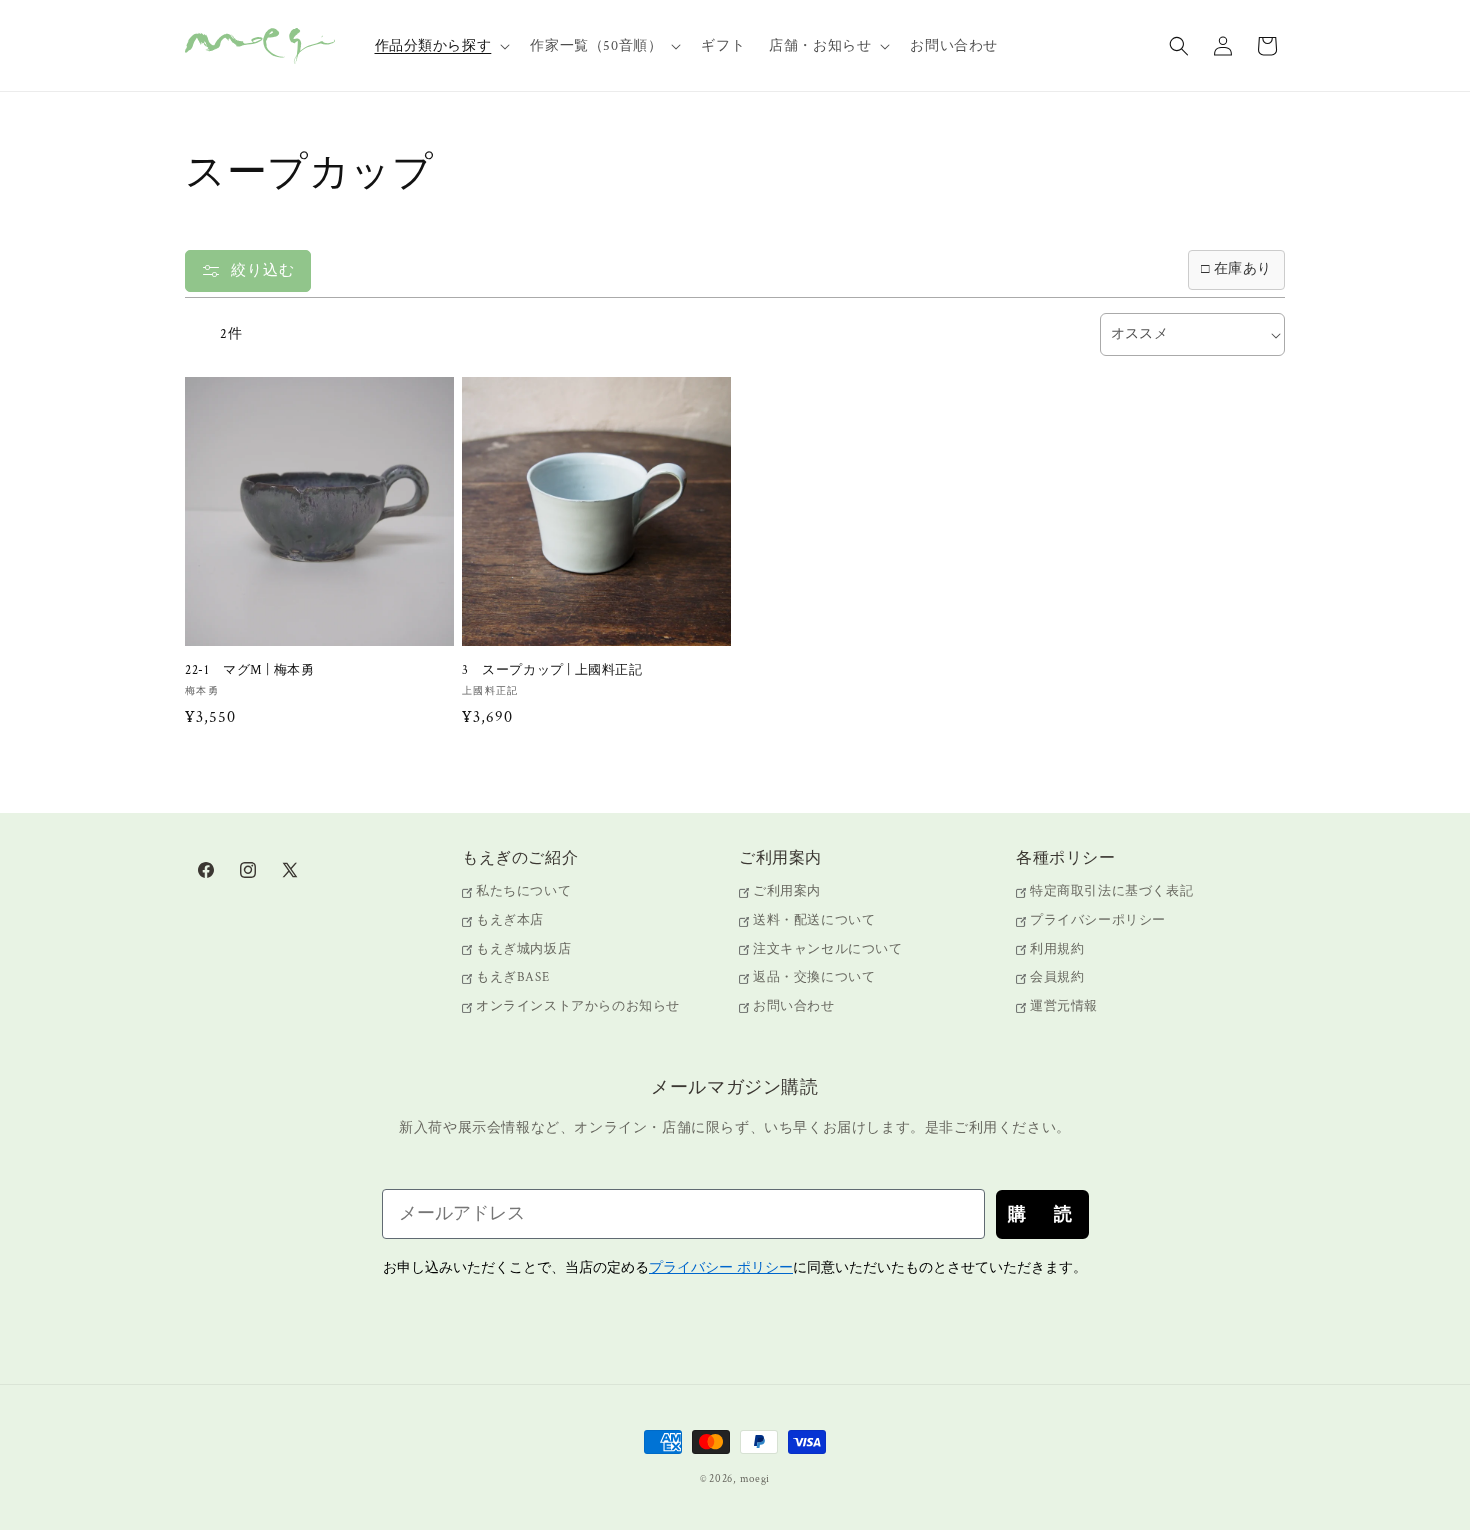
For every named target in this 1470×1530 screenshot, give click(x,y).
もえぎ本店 (510, 920)
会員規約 (1057, 977)
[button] (441, 46)
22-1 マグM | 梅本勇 (249, 671)
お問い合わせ (794, 1006)
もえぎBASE (512, 977)
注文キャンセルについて (828, 949)
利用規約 (1057, 949)
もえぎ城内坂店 (523, 949)
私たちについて (523, 892)
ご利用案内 (787, 892)
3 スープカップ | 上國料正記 (552, 671)
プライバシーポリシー (1098, 920)
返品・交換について (814, 977)
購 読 (1042, 1214)
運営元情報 (1064, 1006)
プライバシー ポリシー (721, 1267)
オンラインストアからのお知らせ (578, 1006)
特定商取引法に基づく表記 (1111, 892)
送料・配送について (814, 920)
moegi (755, 1479)
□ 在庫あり (1236, 269)
